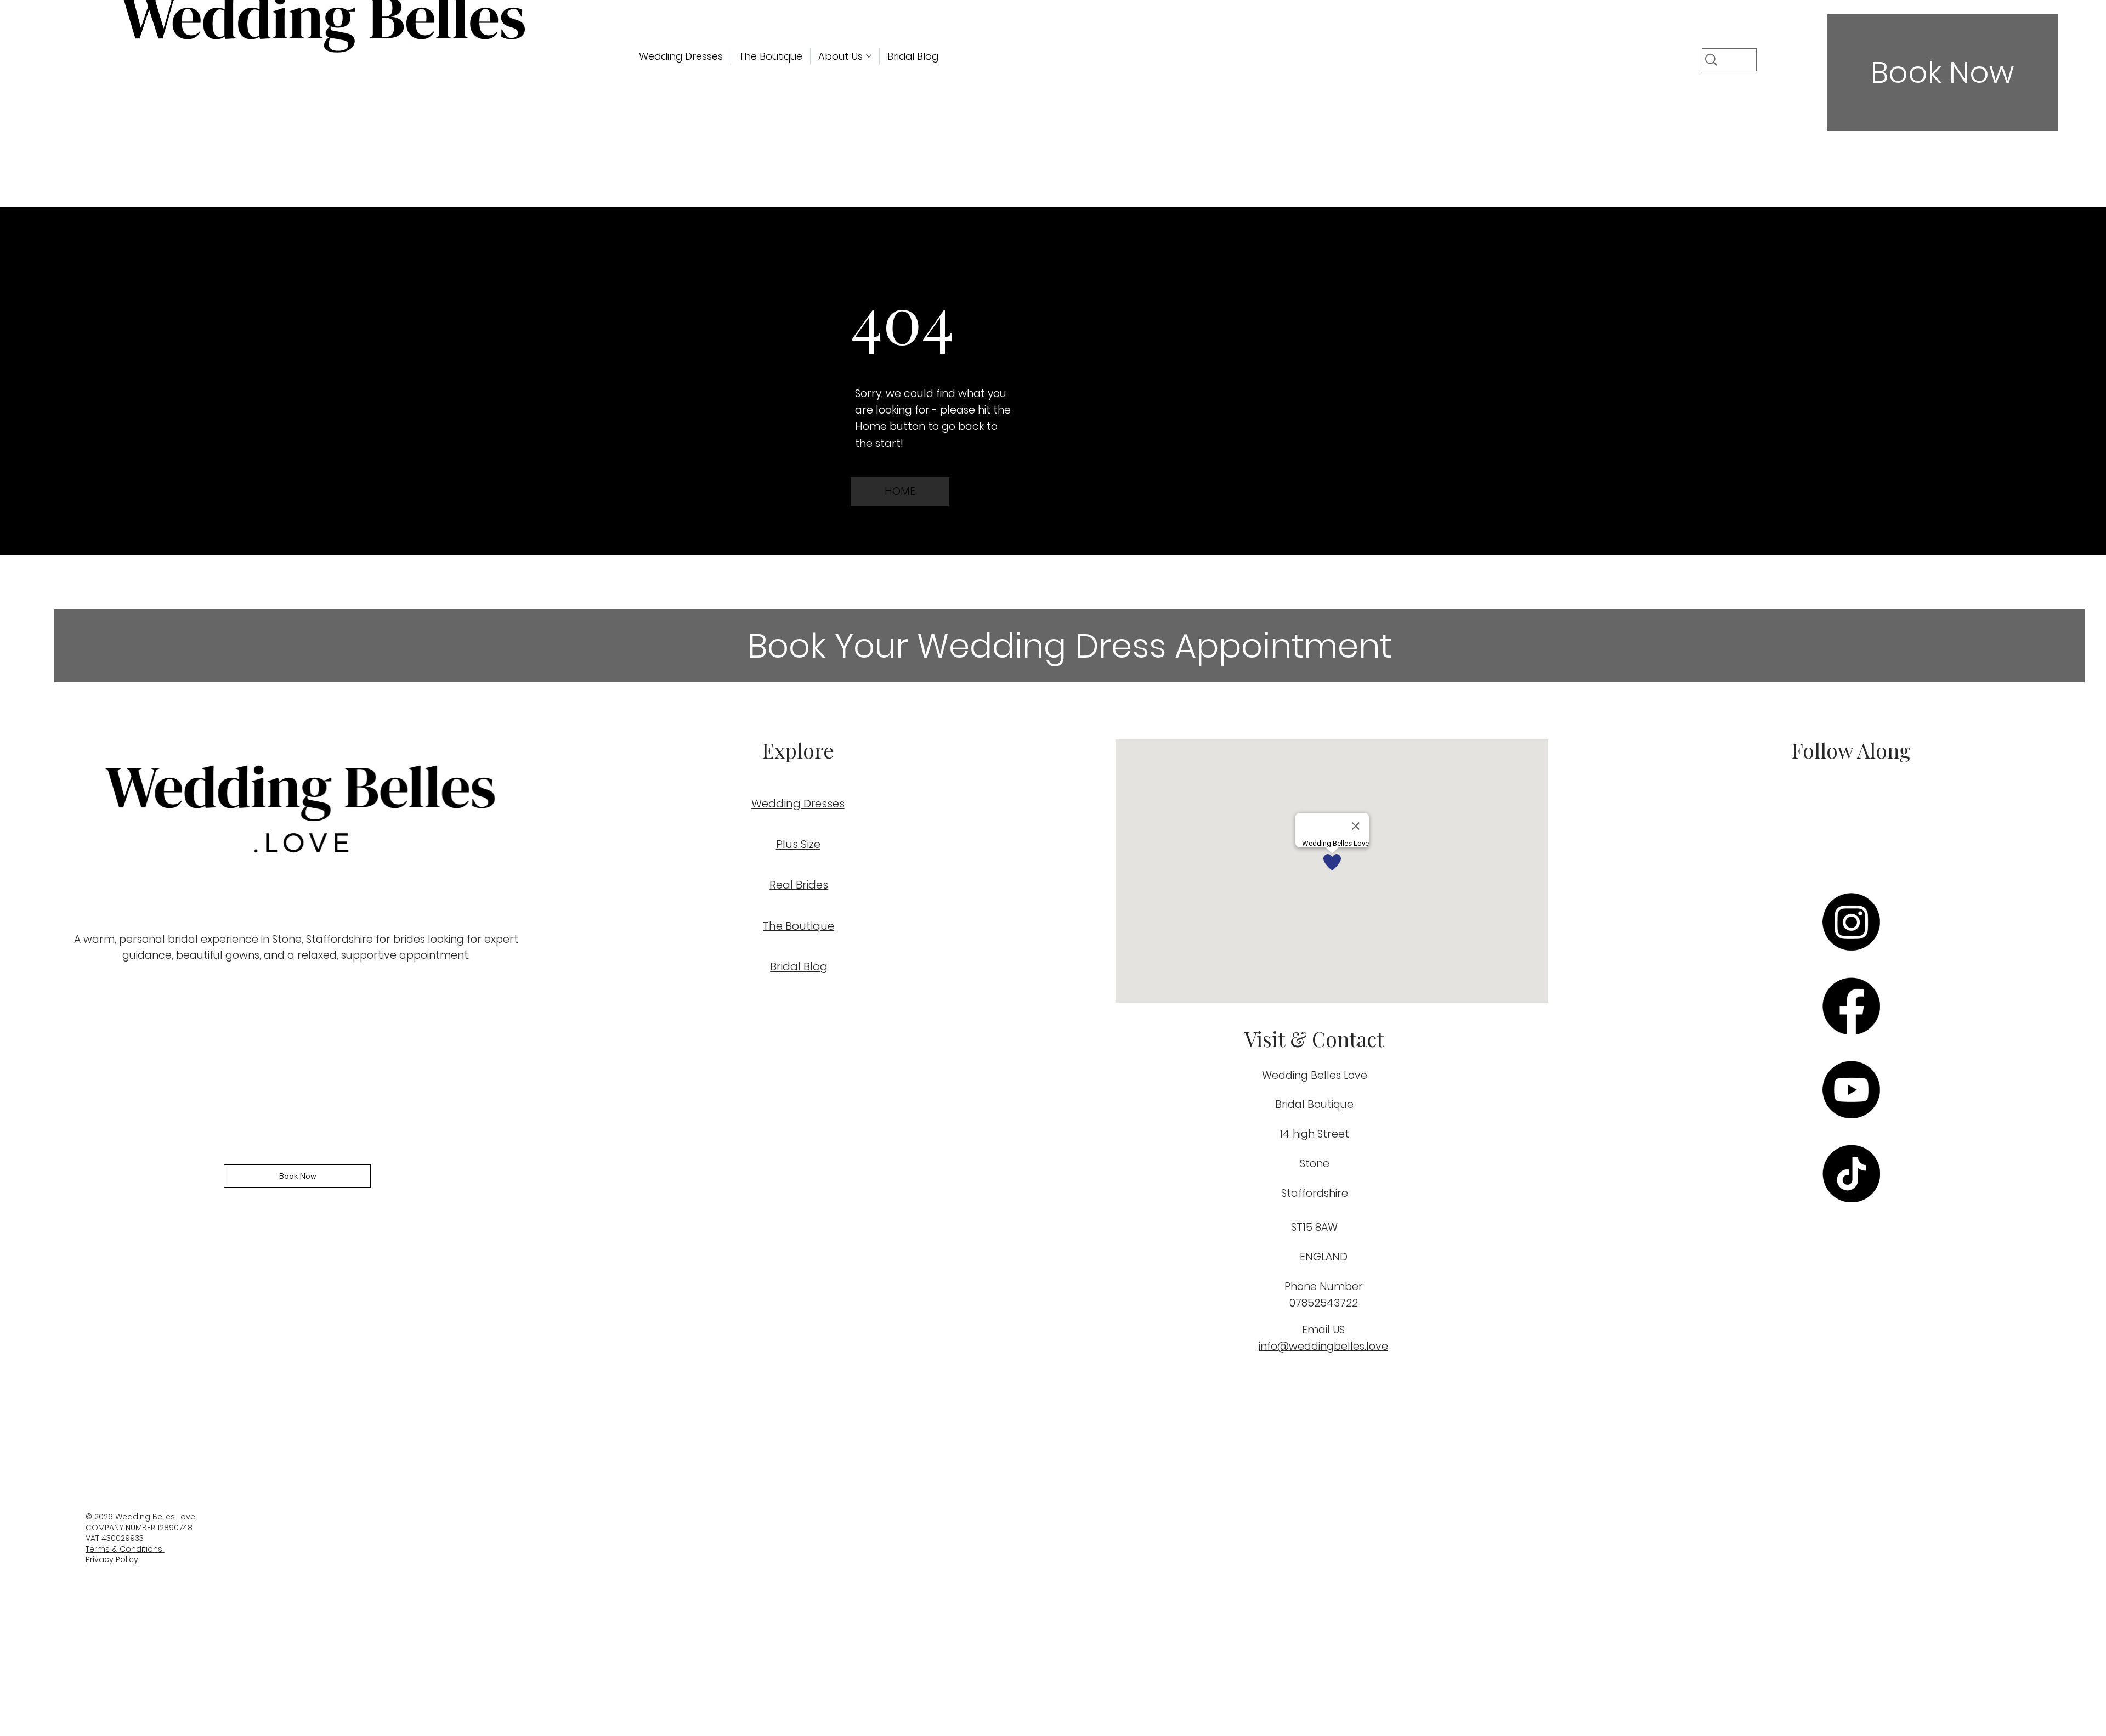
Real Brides (799, 885)
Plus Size (798, 844)
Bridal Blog (799, 966)
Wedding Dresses (798, 804)
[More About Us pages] (869, 56)
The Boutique (799, 926)
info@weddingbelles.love (1323, 1346)
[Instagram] (1851, 922)
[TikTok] (1851, 1174)
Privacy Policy (112, 1559)
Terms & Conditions (125, 1549)
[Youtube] (1851, 1090)
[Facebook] (1851, 1006)
